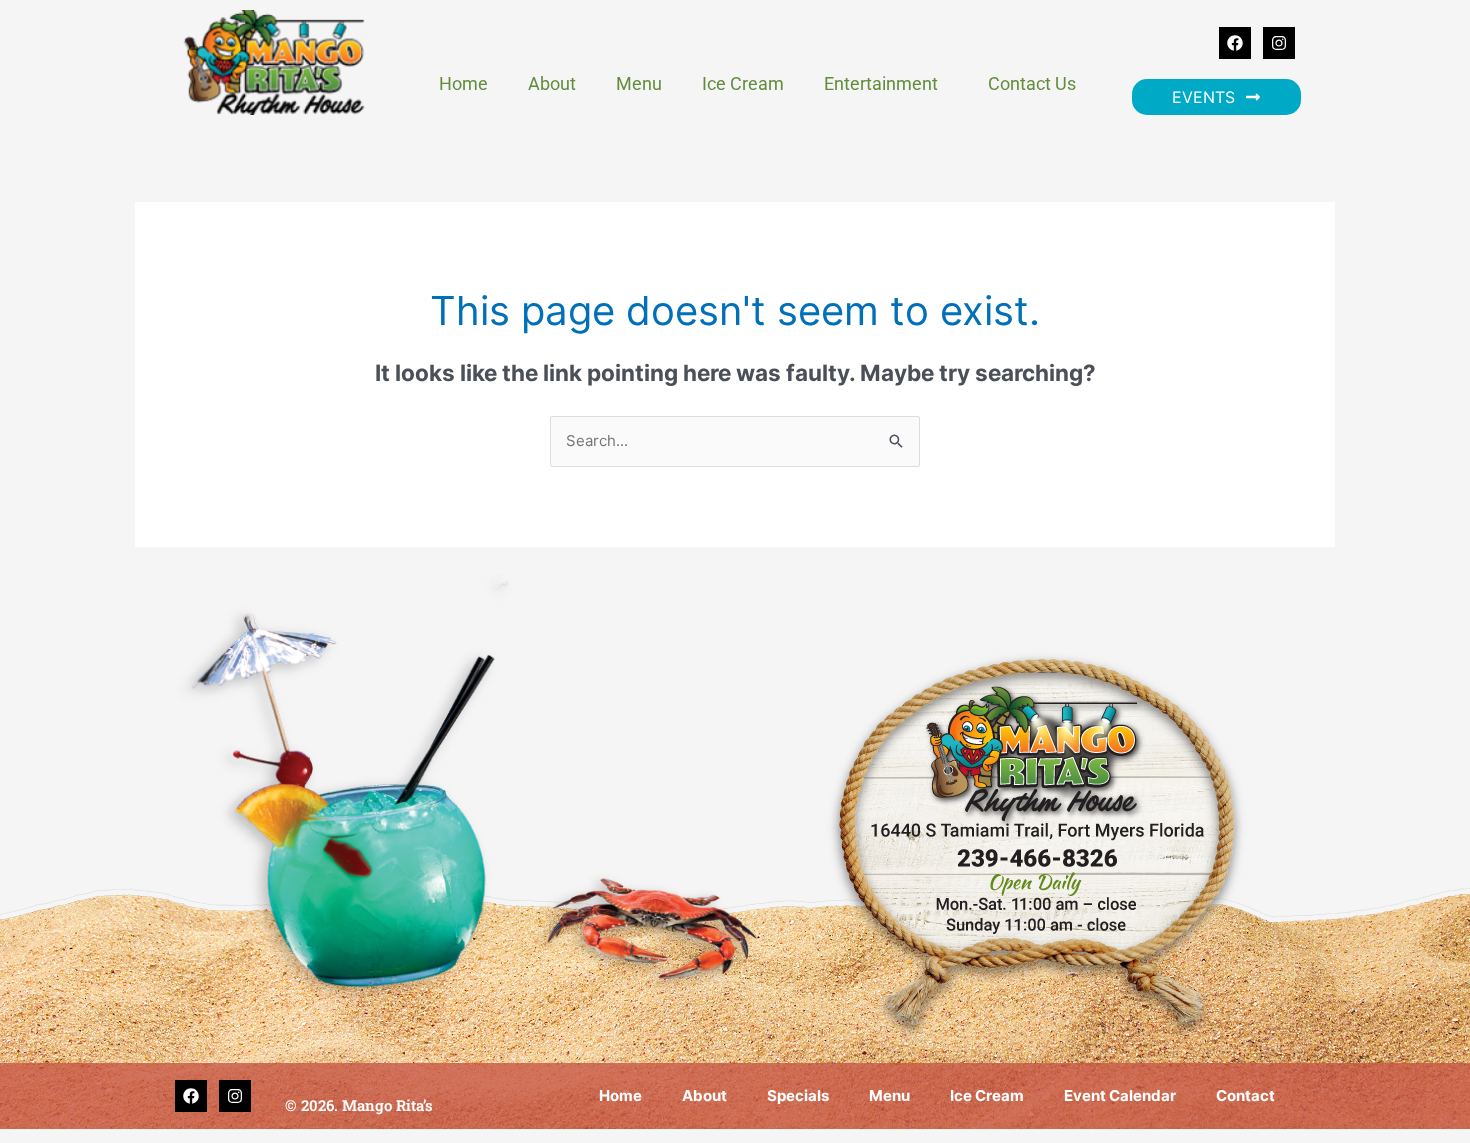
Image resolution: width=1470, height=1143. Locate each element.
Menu (639, 83)
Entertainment (881, 83)
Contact (1245, 1095)
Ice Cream (743, 83)
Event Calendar (1120, 1095)
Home (463, 83)
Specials (798, 1095)
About (552, 83)
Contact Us (1032, 83)
